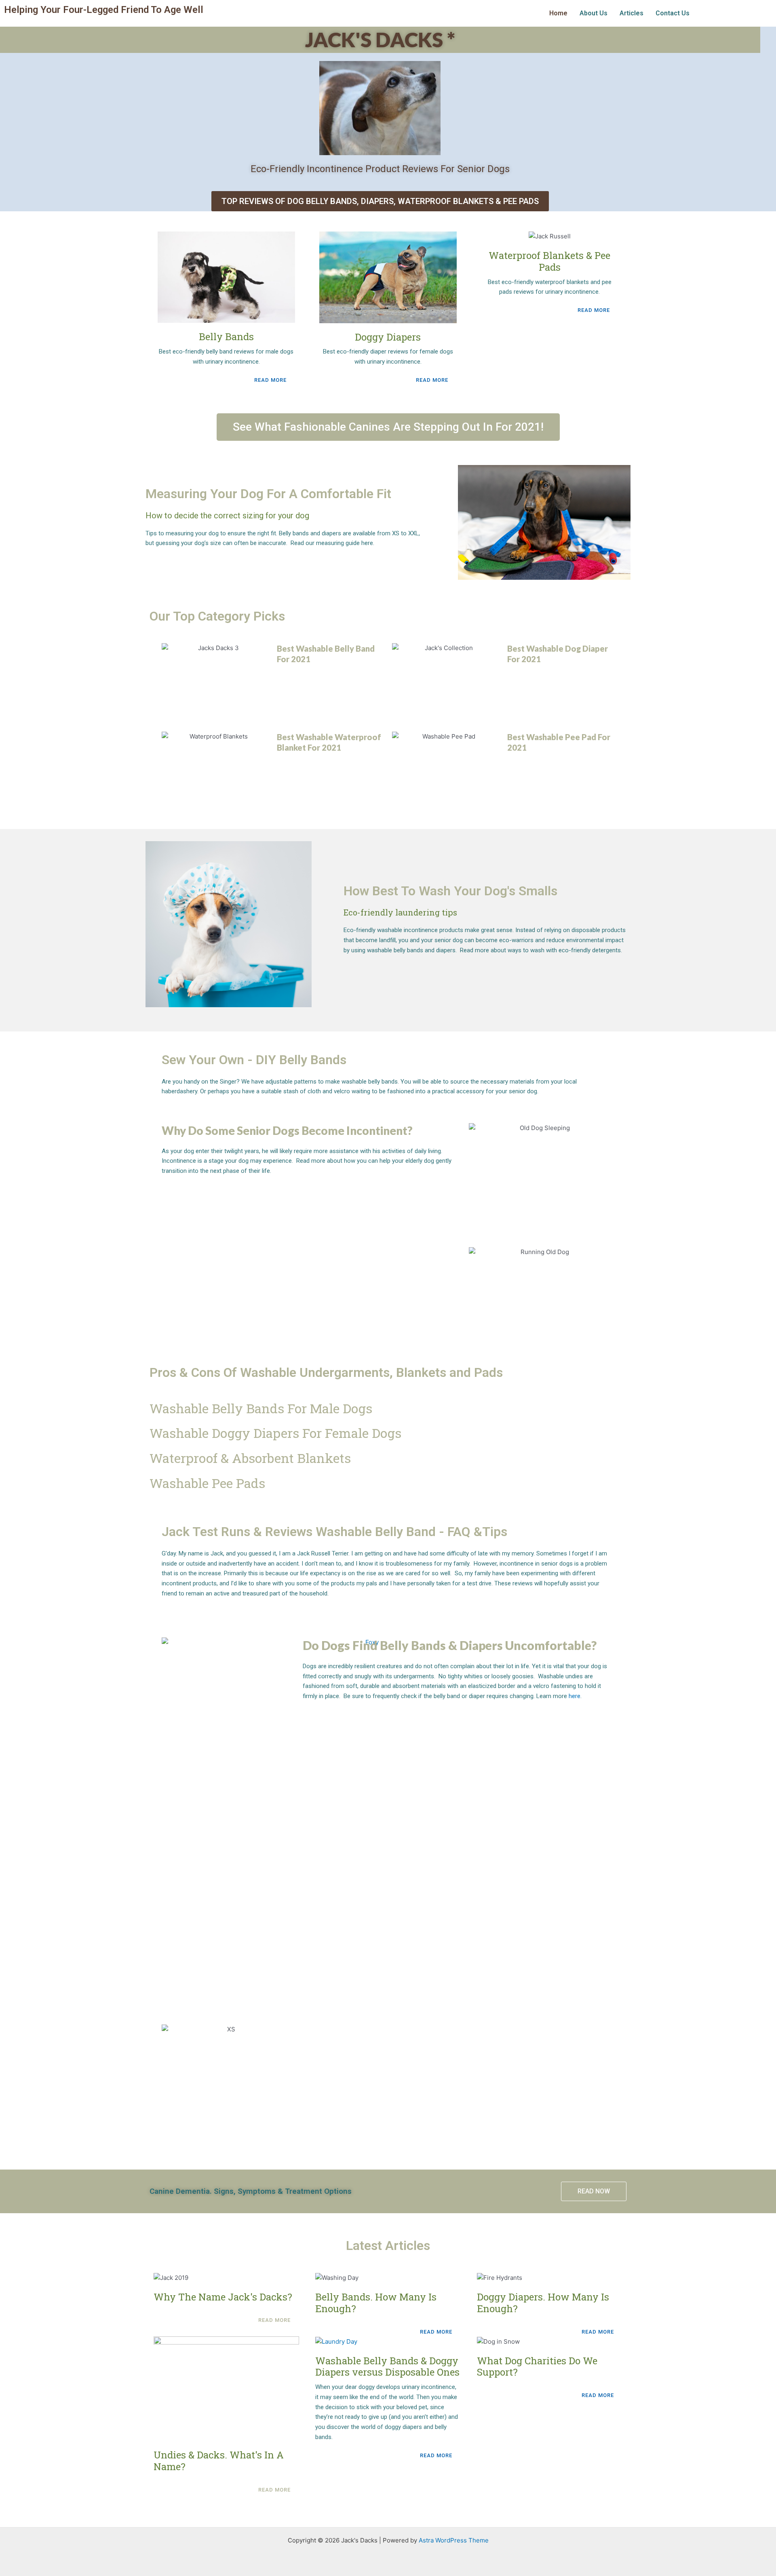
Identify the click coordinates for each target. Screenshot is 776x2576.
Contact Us (673, 13)
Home (558, 13)
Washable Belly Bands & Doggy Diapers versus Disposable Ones (387, 2367)
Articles (632, 13)
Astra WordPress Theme (454, 2540)
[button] (388, 427)
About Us (594, 13)
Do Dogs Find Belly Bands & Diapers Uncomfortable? (450, 1645)
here (575, 1696)
